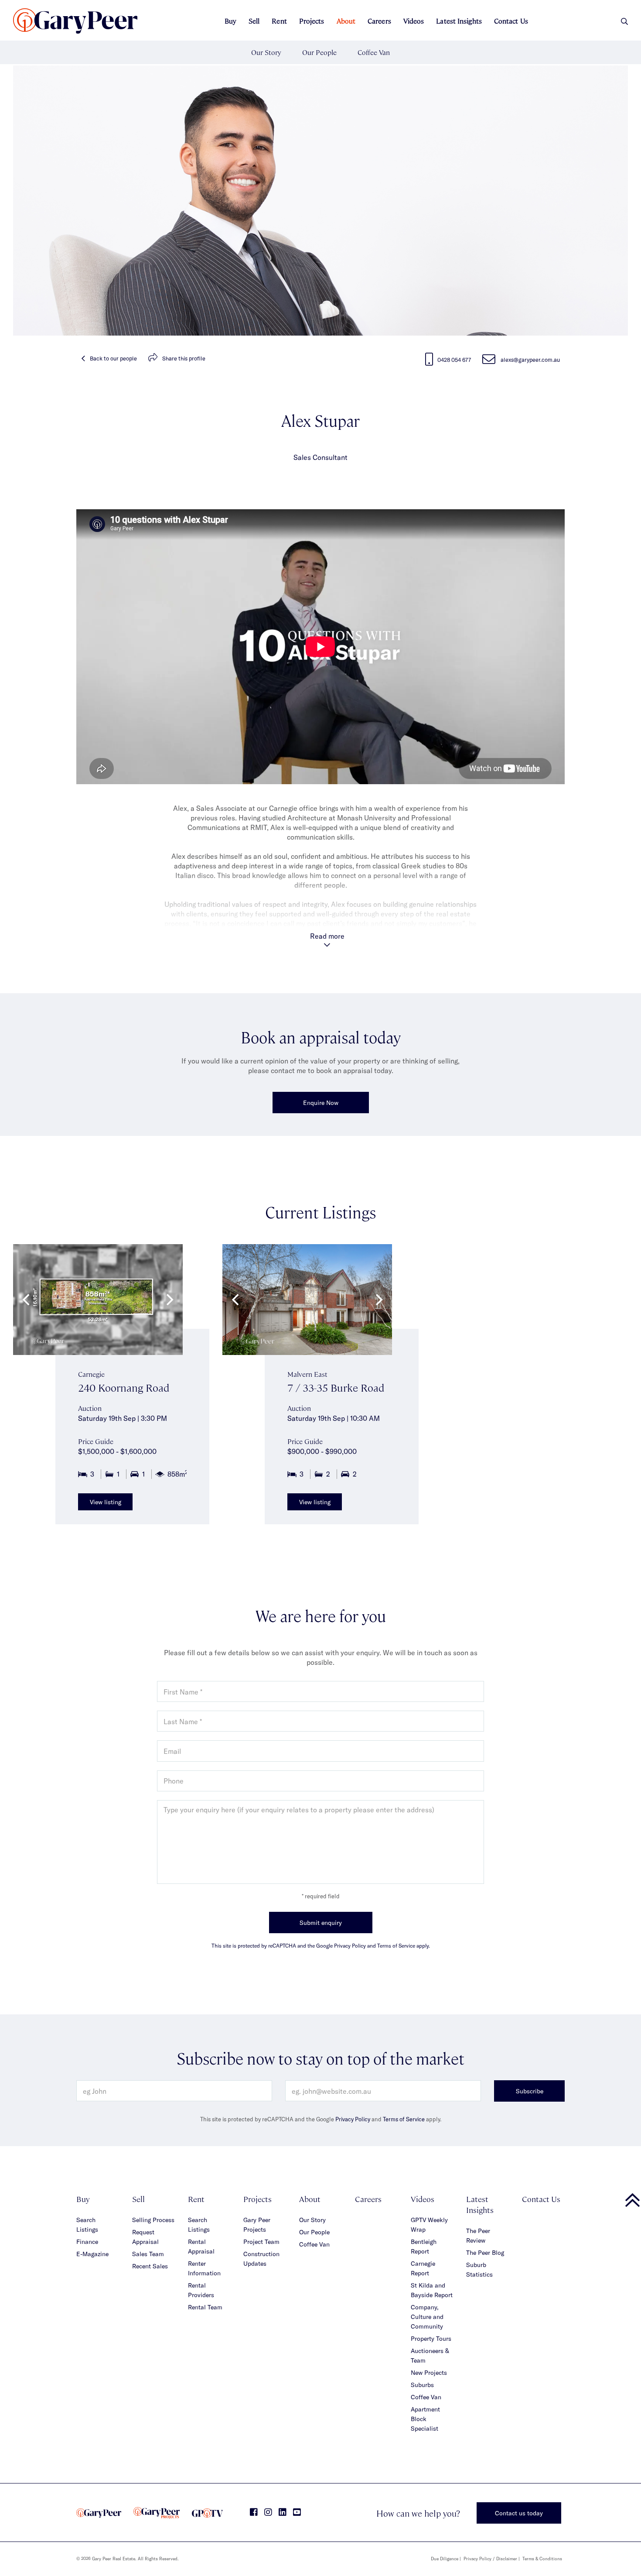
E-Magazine (92, 2254)
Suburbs (422, 2385)
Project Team (261, 2242)
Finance (87, 2242)
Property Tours (431, 2338)
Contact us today (519, 2513)
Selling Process (153, 2220)
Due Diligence (445, 2559)
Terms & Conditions (542, 2559)
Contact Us (511, 21)
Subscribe (530, 2091)
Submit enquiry (321, 1923)
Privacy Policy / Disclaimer (490, 2559)
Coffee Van (374, 52)
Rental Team (205, 2307)
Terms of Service (404, 2119)
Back (113, 358)
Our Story (266, 52)
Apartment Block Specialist (425, 2419)
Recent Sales (150, 2266)
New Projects (429, 2372)
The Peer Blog (485, 2252)
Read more (327, 936)
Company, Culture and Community (427, 2317)
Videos (414, 21)
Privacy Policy (353, 2119)
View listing (106, 1502)
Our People (319, 52)
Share (184, 358)
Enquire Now (321, 1103)
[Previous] (27, 1300)
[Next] (169, 1300)
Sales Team (148, 2254)
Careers (379, 21)
